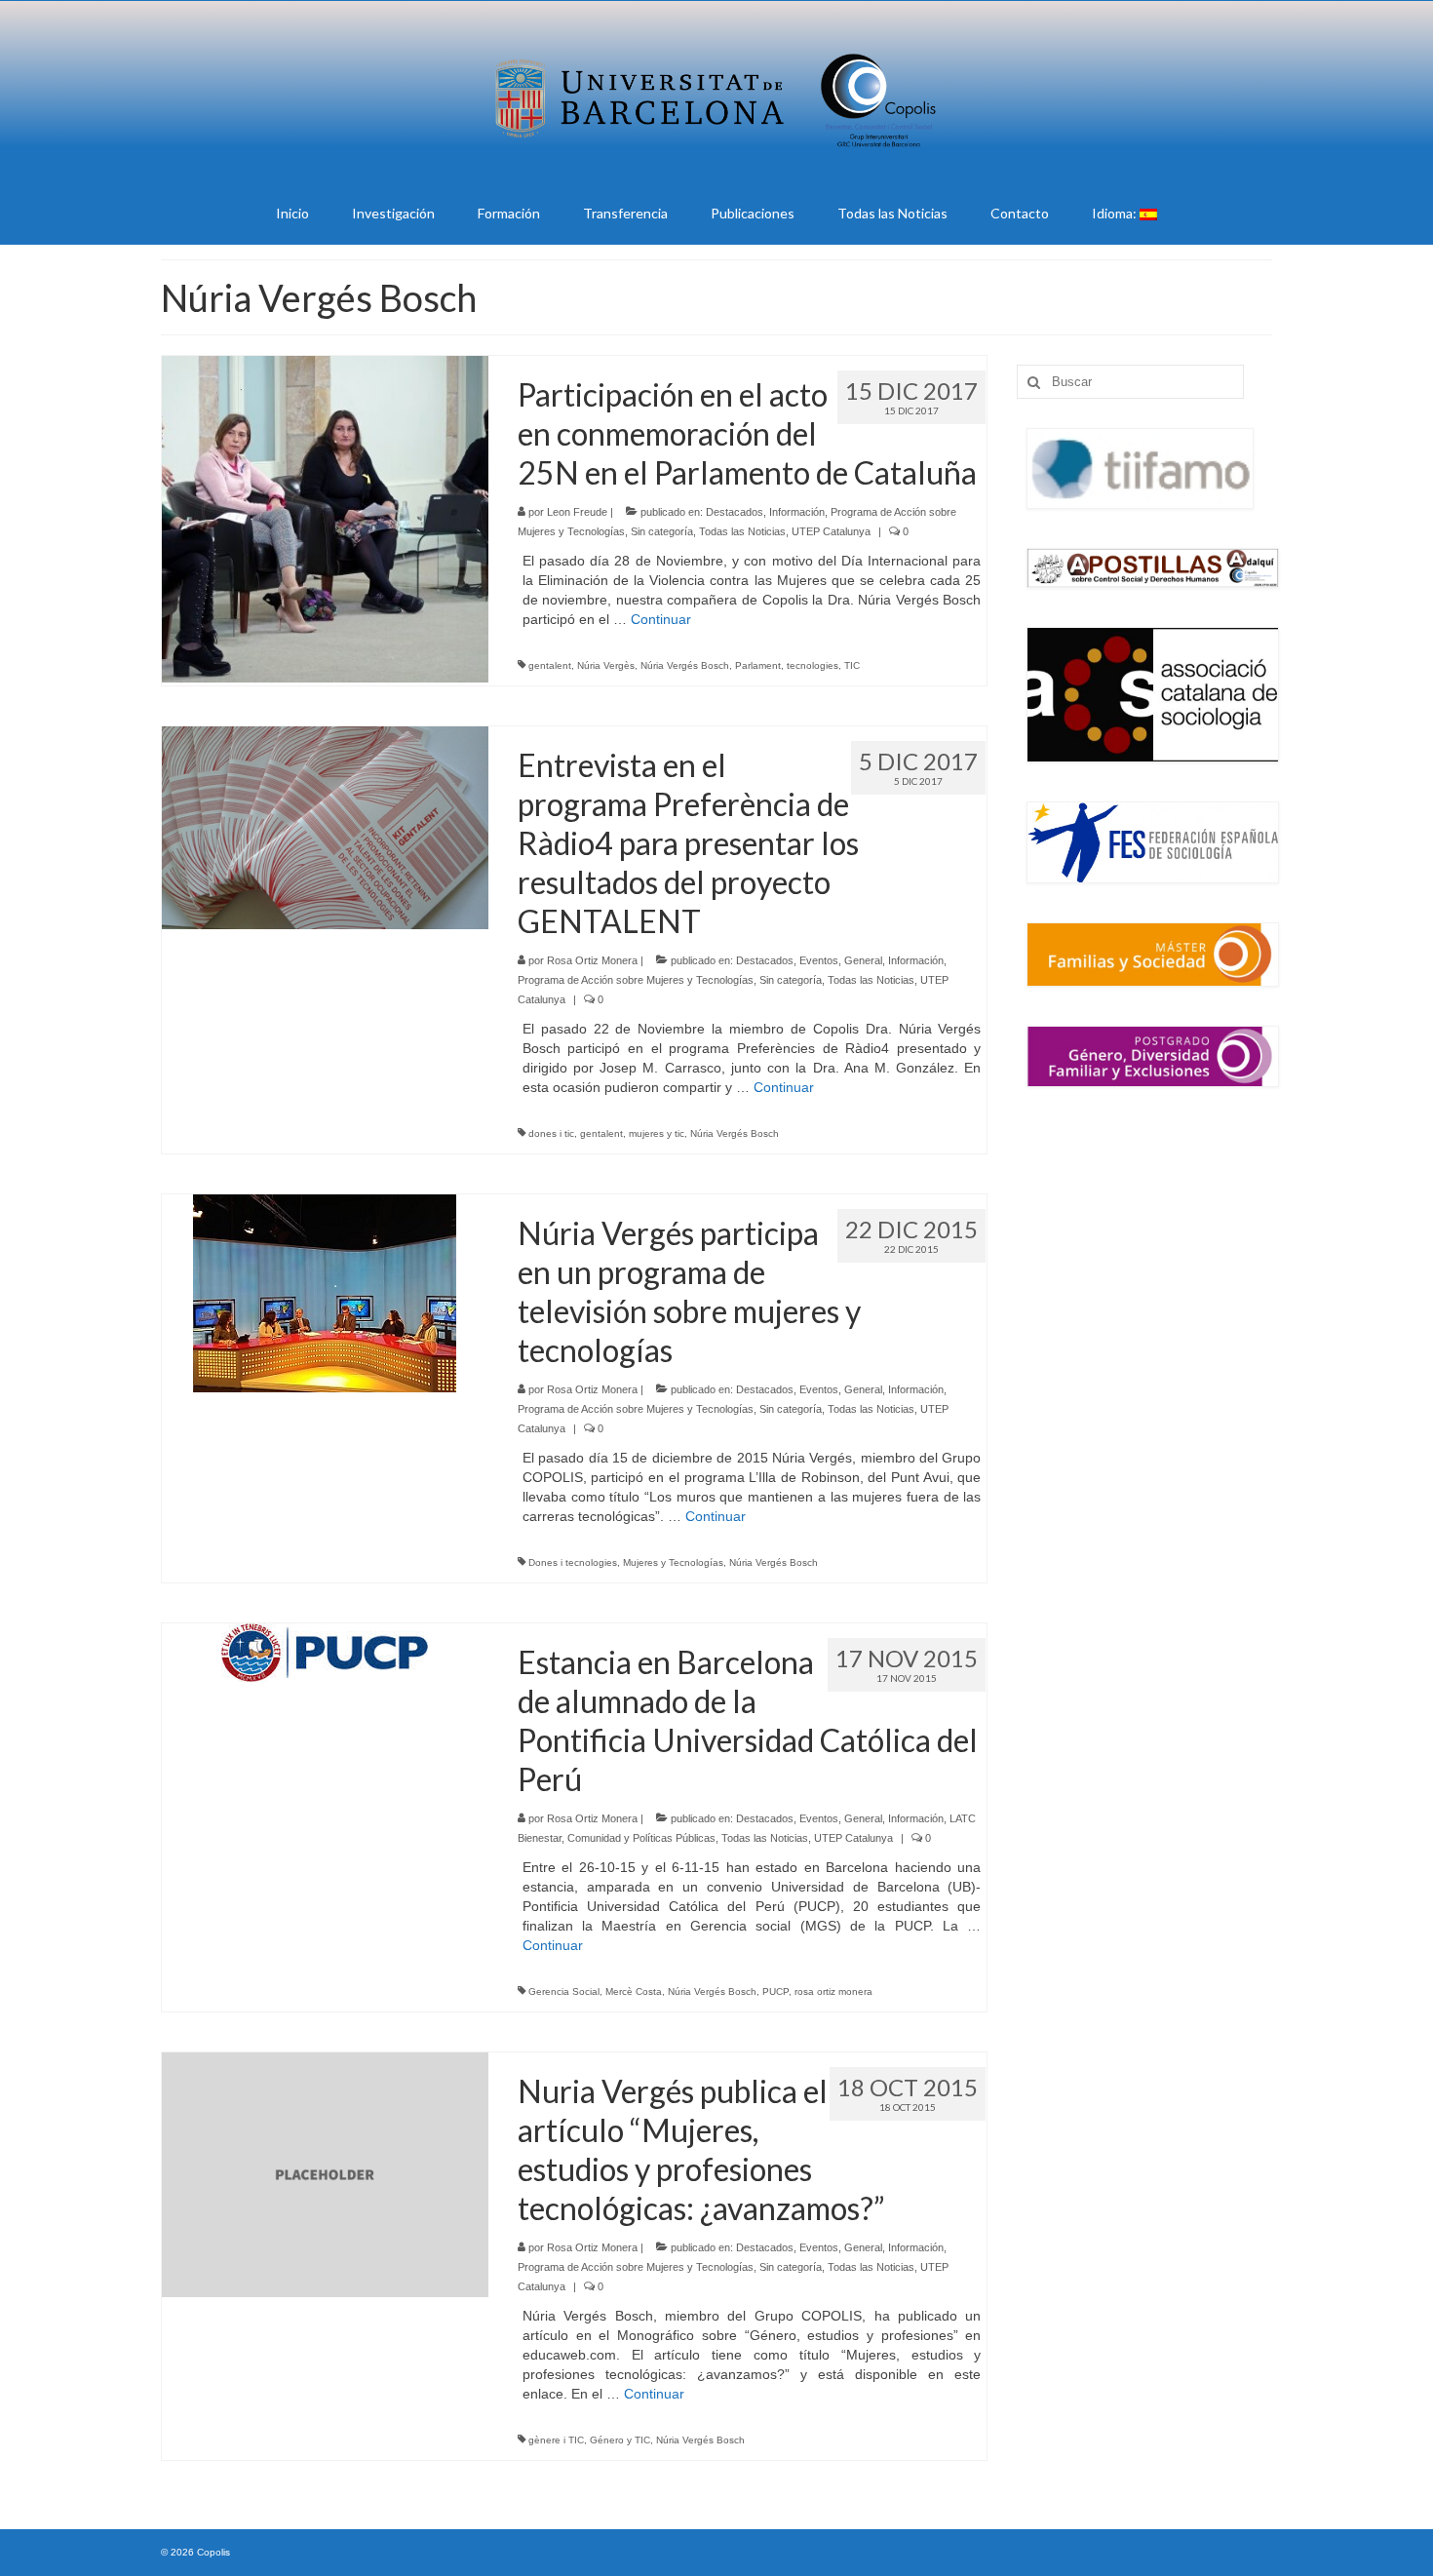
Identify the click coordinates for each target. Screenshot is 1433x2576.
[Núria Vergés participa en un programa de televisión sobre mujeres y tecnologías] (325, 1292)
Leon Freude (577, 512)
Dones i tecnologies (573, 1562)
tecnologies (813, 665)
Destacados (735, 512)
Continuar (661, 619)
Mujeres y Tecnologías (673, 1562)
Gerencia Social (564, 1991)
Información (797, 512)
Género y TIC (620, 2440)
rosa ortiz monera (833, 1991)
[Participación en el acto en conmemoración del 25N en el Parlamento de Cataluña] (325, 518)
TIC (852, 665)
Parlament (758, 665)
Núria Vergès (606, 665)
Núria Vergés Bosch (685, 665)
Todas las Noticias (742, 531)
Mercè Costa (634, 1991)
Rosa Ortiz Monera (592, 960)
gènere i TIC (556, 2440)
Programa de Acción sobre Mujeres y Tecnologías (636, 980)
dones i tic (551, 1133)
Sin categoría (662, 531)
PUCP (775, 1991)
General (863, 960)
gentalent (550, 665)
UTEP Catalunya (831, 531)
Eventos (819, 960)
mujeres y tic (657, 1133)
